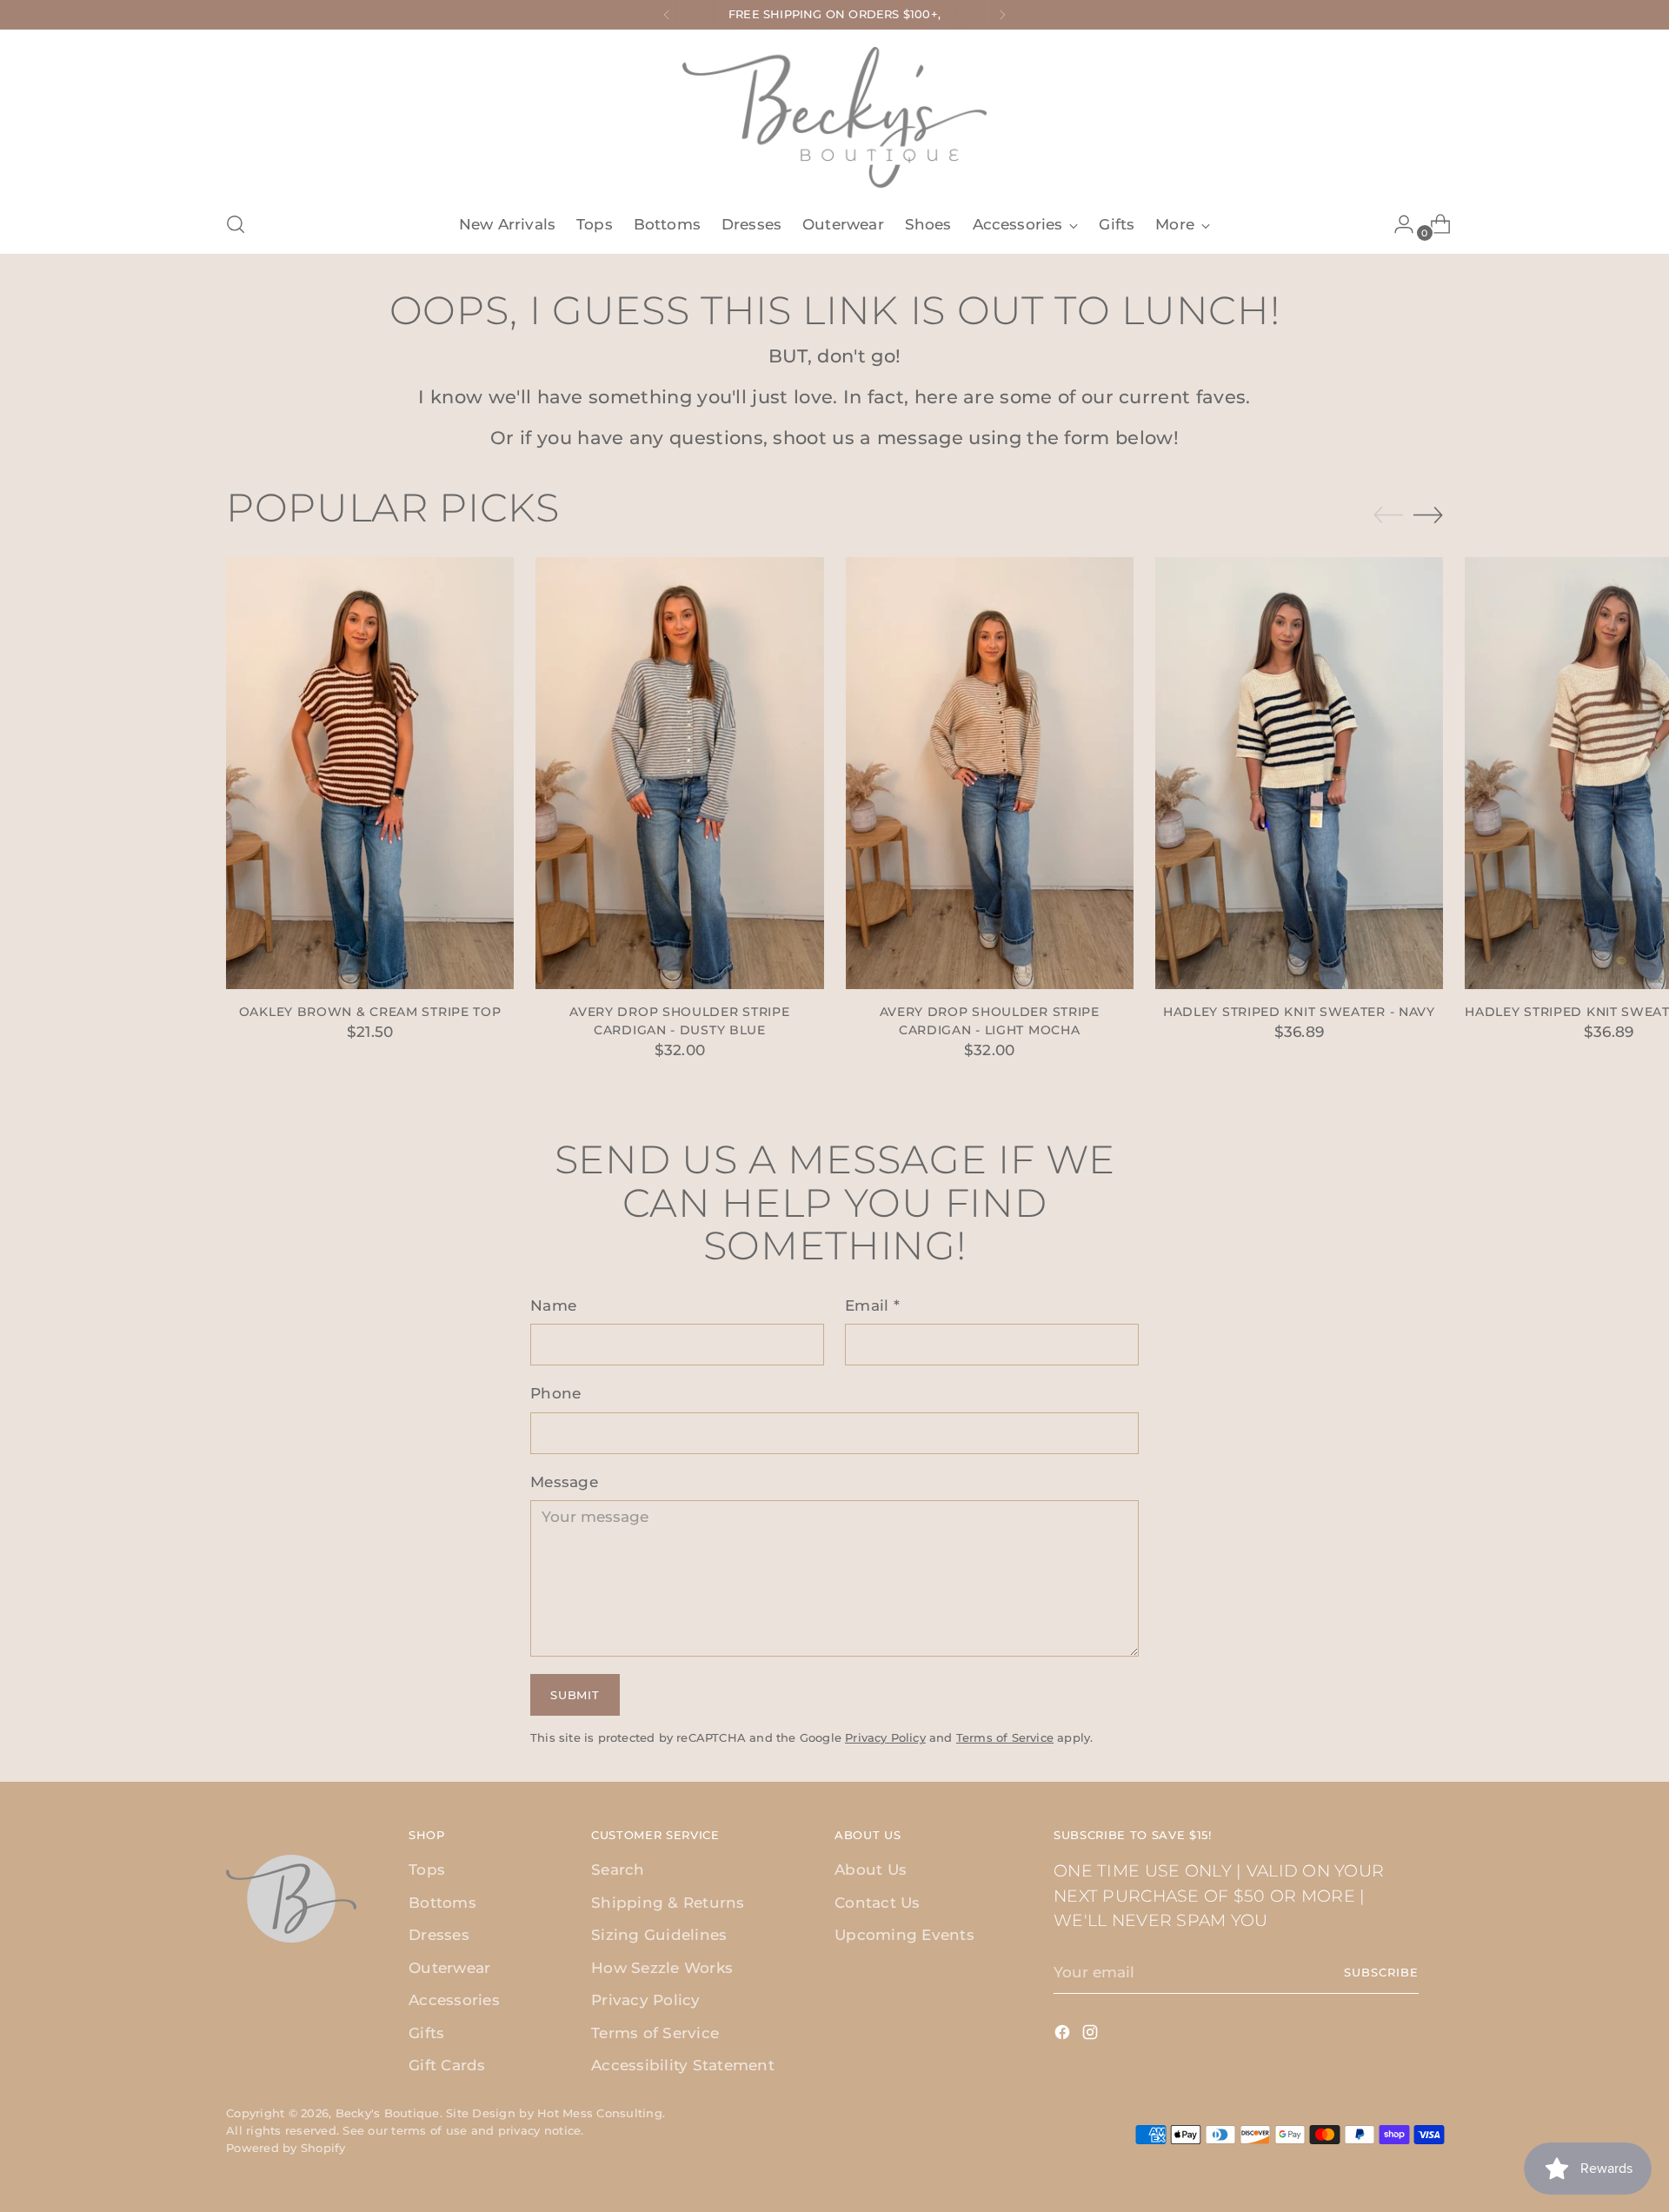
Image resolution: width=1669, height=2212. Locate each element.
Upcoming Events (904, 1935)
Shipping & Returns (668, 1903)
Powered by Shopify (286, 2148)
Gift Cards (447, 2065)
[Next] (1002, 15)
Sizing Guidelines (659, 1935)
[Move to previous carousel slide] (1388, 515)
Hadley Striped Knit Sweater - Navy (1299, 1012)
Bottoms (442, 1903)
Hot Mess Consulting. (601, 2113)
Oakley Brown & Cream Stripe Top (370, 1012)
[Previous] (667, 15)
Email (872, 1305)
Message (564, 1482)
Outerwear (449, 1968)
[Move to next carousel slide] (1428, 515)
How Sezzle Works (662, 1968)
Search (618, 1870)
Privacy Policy (885, 1737)
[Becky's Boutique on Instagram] (1092, 2036)
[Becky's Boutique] (834, 117)
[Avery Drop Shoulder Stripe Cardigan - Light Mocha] (990, 773)
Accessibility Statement (683, 2065)
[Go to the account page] (1397, 224)
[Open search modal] (236, 224)
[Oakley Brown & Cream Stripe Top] (370, 773)
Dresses (439, 1935)
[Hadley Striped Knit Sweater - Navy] (1299, 773)
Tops (427, 1870)
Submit (575, 1695)
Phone (555, 1393)
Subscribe (1381, 1972)
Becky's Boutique (388, 2113)
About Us (871, 1870)
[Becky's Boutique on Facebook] (1064, 2036)
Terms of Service (1005, 1737)
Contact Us (878, 1903)
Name (553, 1305)
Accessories (454, 2000)
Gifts (426, 2033)
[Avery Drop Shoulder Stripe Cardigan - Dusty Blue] (679, 773)
